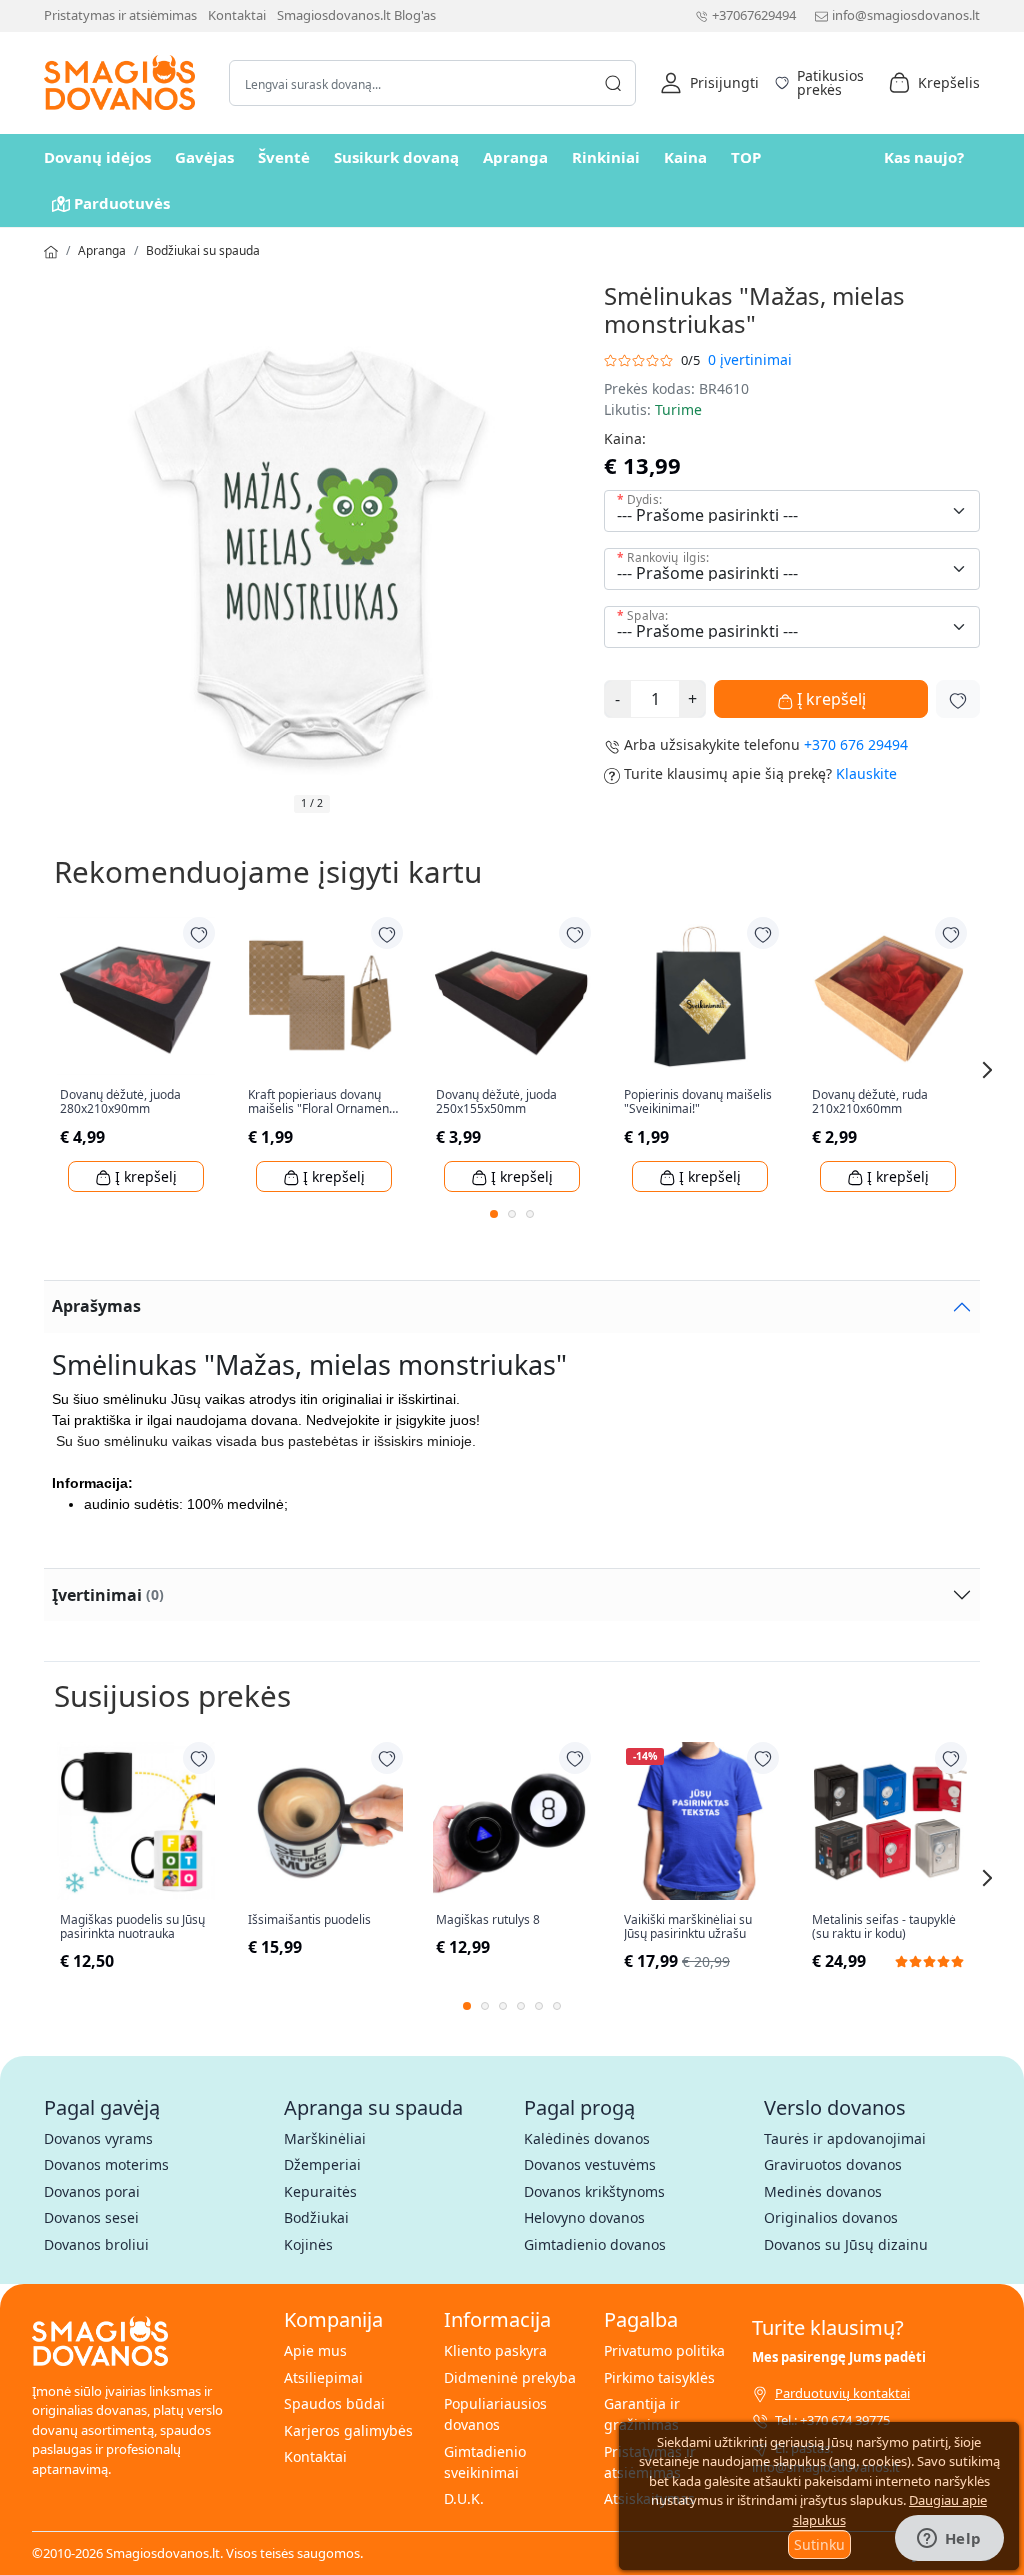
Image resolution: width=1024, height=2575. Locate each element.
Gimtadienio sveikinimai (485, 2462)
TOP (746, 157)
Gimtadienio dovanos (595, 2244)
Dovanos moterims (106, 2164)
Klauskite (866, 773)
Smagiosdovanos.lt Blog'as (356, 15)
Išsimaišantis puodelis (309, 1920)
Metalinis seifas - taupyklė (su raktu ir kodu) (884, 1927)
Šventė (284, 157)
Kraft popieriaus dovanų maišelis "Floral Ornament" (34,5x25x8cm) (323, 1102)
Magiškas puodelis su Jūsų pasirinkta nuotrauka (132, 1927)
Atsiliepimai (323, 2377)
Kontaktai (237, 15)
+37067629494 (754, 15)
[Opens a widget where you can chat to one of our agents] (949, 2540)
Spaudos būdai (334, 2403)
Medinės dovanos (823, 2191)
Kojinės (308, 2244)
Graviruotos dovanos (833, 2164)
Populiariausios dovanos (495, 2414)
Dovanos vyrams (98, 2138)
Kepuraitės (320, 2191)
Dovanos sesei (91, 2217)
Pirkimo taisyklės (659, 2377)
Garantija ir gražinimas (642, 2414)
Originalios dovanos (831, 2217)
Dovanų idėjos (97, 157)
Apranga (515, 157)
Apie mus (315, 2350)
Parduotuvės (122, 203)
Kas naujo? (924, 157)
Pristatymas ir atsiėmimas (120, 15)
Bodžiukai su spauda (203, 250)
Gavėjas (204, 157)
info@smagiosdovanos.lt (906, 15)
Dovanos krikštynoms (594, 2191)
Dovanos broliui (96, 2244)
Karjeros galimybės (348, 2430)
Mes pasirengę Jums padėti (839, 2357)
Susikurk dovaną (396, 157)
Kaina (685, 157)
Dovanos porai (92, 2191)
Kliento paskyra (495, 2350)
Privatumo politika (664, 2350)
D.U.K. (464, 2498)
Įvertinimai (108, 1595)
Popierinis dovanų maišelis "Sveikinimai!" (698, 1102)
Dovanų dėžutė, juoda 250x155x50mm (496, 1102)
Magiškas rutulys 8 (488, 1920)
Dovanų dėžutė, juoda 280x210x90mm (120, 1102)
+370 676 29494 (856, 744)
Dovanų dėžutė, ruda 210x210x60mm (870, 1102)
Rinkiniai (606, 157)
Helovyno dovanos (584, 2217)
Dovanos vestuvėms (590, 2164)
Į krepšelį (829, 699)
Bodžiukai (316, 2217)
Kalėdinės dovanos (587, 2138)
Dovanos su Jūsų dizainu (846, 2244)
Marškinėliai (325, 2138)
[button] (709, 83)
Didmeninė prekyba (510, 2377)
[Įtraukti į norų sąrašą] (958, 699)
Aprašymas (96, 1306)
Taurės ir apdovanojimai (845, 2138)
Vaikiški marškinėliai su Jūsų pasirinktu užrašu (688, 1927)
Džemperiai (322, 2164)
